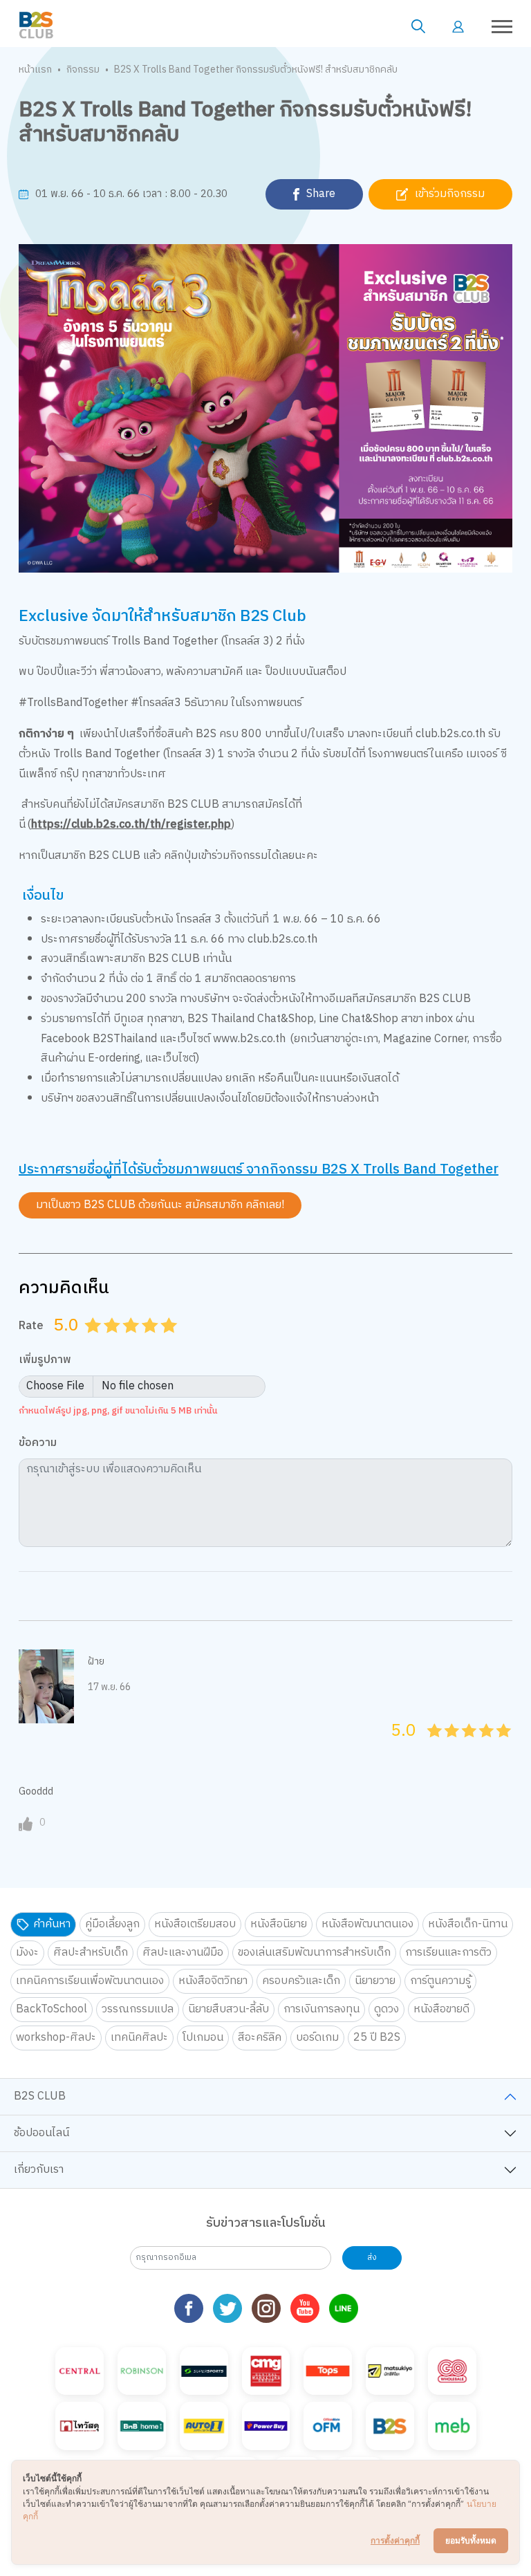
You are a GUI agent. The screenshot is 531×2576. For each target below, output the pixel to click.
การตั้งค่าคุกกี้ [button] (395, 2540)
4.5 (165, 1342)
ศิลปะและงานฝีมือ (183, 1953)
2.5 (127, 1342)
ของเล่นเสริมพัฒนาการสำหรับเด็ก (314, 1953)
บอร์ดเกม (317, 2038)
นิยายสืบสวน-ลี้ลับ (229, 2009)
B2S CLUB (40, 2096)
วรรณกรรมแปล (138, 2009)
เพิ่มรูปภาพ (45, 1361)
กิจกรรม (83, 70)
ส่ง (372, 2258)
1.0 (95, 1342)
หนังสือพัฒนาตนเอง (367, 1924)
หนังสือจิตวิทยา (213, 1981)
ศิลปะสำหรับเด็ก (91, 1953)
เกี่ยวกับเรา (39, 2170)
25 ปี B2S (377, 2038)
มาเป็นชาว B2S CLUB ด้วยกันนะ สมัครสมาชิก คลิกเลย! (160, 1205)
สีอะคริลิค (260, 2038)
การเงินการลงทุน (322, 2009)
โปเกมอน (203, 2038)
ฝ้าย (96, 1661)
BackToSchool (52, 2009)
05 (430, 1746)
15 (448, 1746)
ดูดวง (386, 2009)
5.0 (171, 1342)
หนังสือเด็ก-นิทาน (468, 1924)
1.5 (107, 1342)
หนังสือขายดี (441, 2009)
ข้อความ (38, 1444)
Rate (31, 1326)
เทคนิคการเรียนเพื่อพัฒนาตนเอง (90, 1981)
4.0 (151, 1342)
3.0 (133, 1342)
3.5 (145, 1342)
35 (482, 1746)
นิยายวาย (375, 1981)
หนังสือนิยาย (279, 1924)
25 (465, 1746)
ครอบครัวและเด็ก (301, 1981)
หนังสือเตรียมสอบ (195, 1924)
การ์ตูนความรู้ (440, 1981)
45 (500, 1746)
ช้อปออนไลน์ (41, 2133)
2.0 (113, 1342)
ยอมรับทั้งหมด (471, 2540)
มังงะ (27, 1953)
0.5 (88, 1342)
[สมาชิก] (458, 26)
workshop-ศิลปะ (56, 2038)
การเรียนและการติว (448, 1953)
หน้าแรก (35, 70)
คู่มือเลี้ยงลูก (112, 1924)
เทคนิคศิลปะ (139, 2038)
